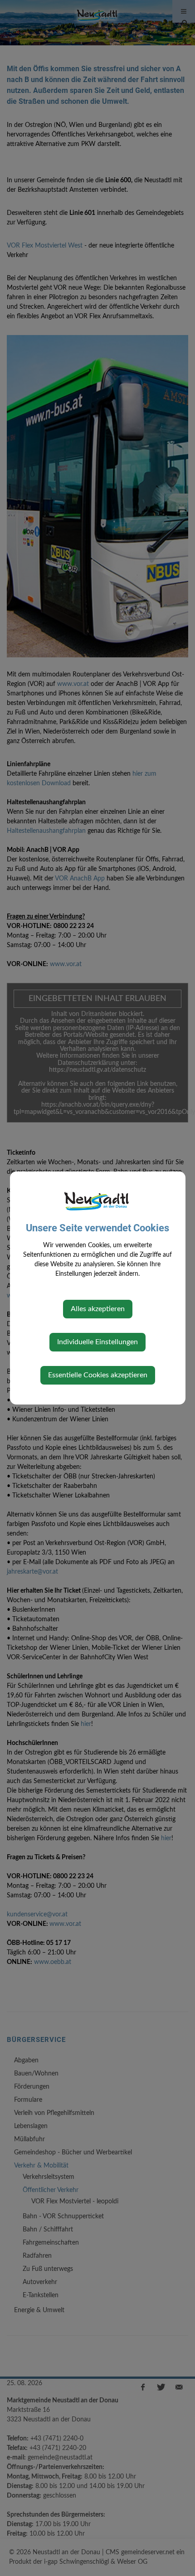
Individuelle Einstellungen (97, 1342)
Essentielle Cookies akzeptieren (98, 1375)
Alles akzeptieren (98, 1309)
